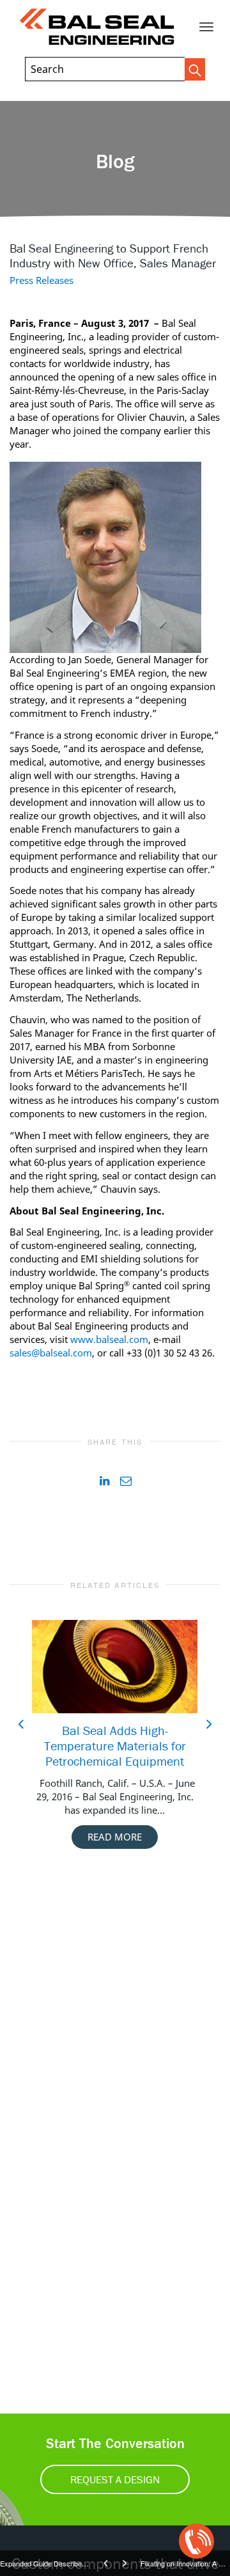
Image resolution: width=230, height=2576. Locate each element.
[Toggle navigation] (206, 27)
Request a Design (115, 2479)
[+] (115, 1667)
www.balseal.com (109, 1339)
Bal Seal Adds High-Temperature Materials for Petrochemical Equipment (115, 1746)
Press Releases (42, 280)
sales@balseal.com (51, 1353)
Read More (115, 1837)
